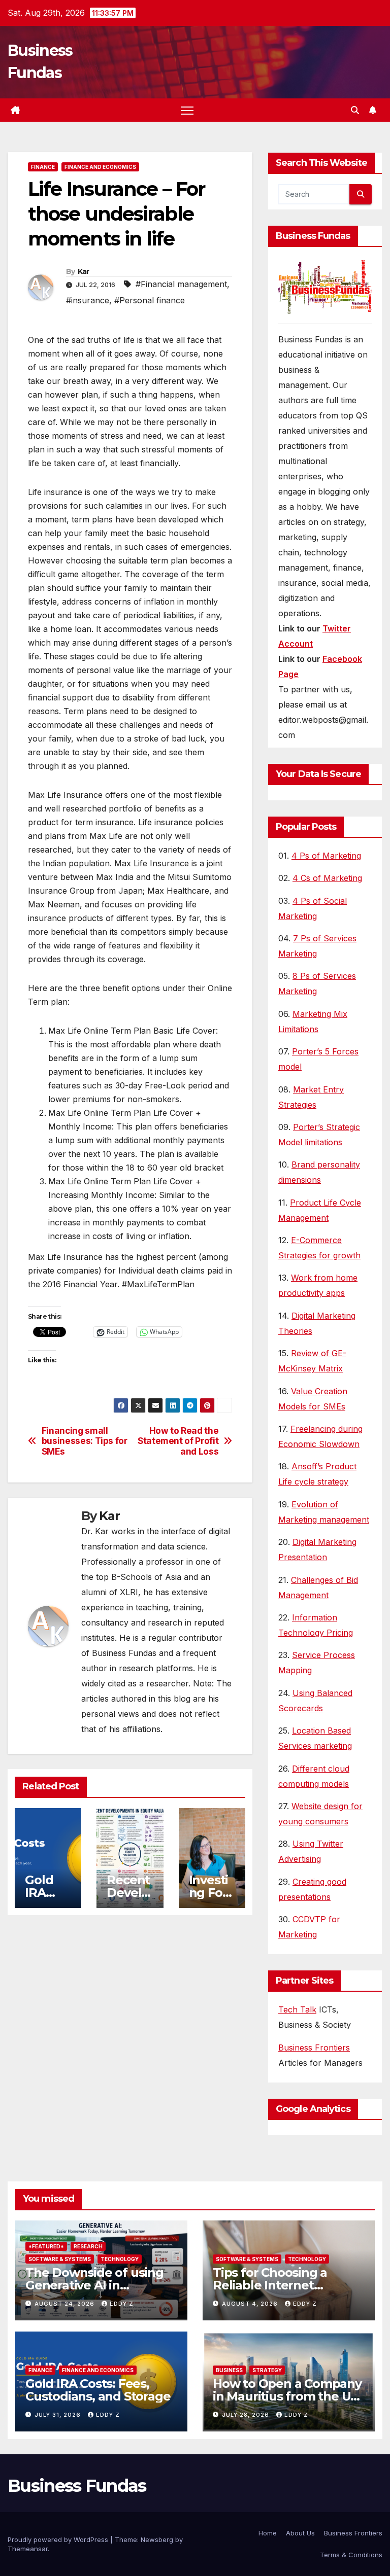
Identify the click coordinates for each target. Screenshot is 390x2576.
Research (88, 2246)
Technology (120, 2259)
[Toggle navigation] (187, 110)
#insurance (88, 300)
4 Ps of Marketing (326, 856)
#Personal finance (150, 300)
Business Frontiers (314, 2048)
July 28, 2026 (247, 2415)
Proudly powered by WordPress (59, 2539)
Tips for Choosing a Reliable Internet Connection (270, 2285)
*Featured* (46, 2246)
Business (229, 2370)
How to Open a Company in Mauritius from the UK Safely (287, 2396)
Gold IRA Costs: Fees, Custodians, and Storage (98, 2390)
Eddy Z (122, 2304)
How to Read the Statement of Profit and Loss (178, 1441)
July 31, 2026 (59, 2415)
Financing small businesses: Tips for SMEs (85, 1441)
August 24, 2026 (66, 2304)
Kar (84, 271)
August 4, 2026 (251, 2304)
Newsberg (157, 2539)
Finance (43, 167)
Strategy (267, 2370)
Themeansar (28, 2549)
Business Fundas (77, 2486)
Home (268, 2533)
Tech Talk (297, 2009)
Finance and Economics (100, 167)
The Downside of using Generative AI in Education (94, 2285)
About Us (300, 2533)
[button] (355, 110)
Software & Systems (60, 2259)
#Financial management (181, 284)
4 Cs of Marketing (327, 878)
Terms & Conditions (351, 2555)
